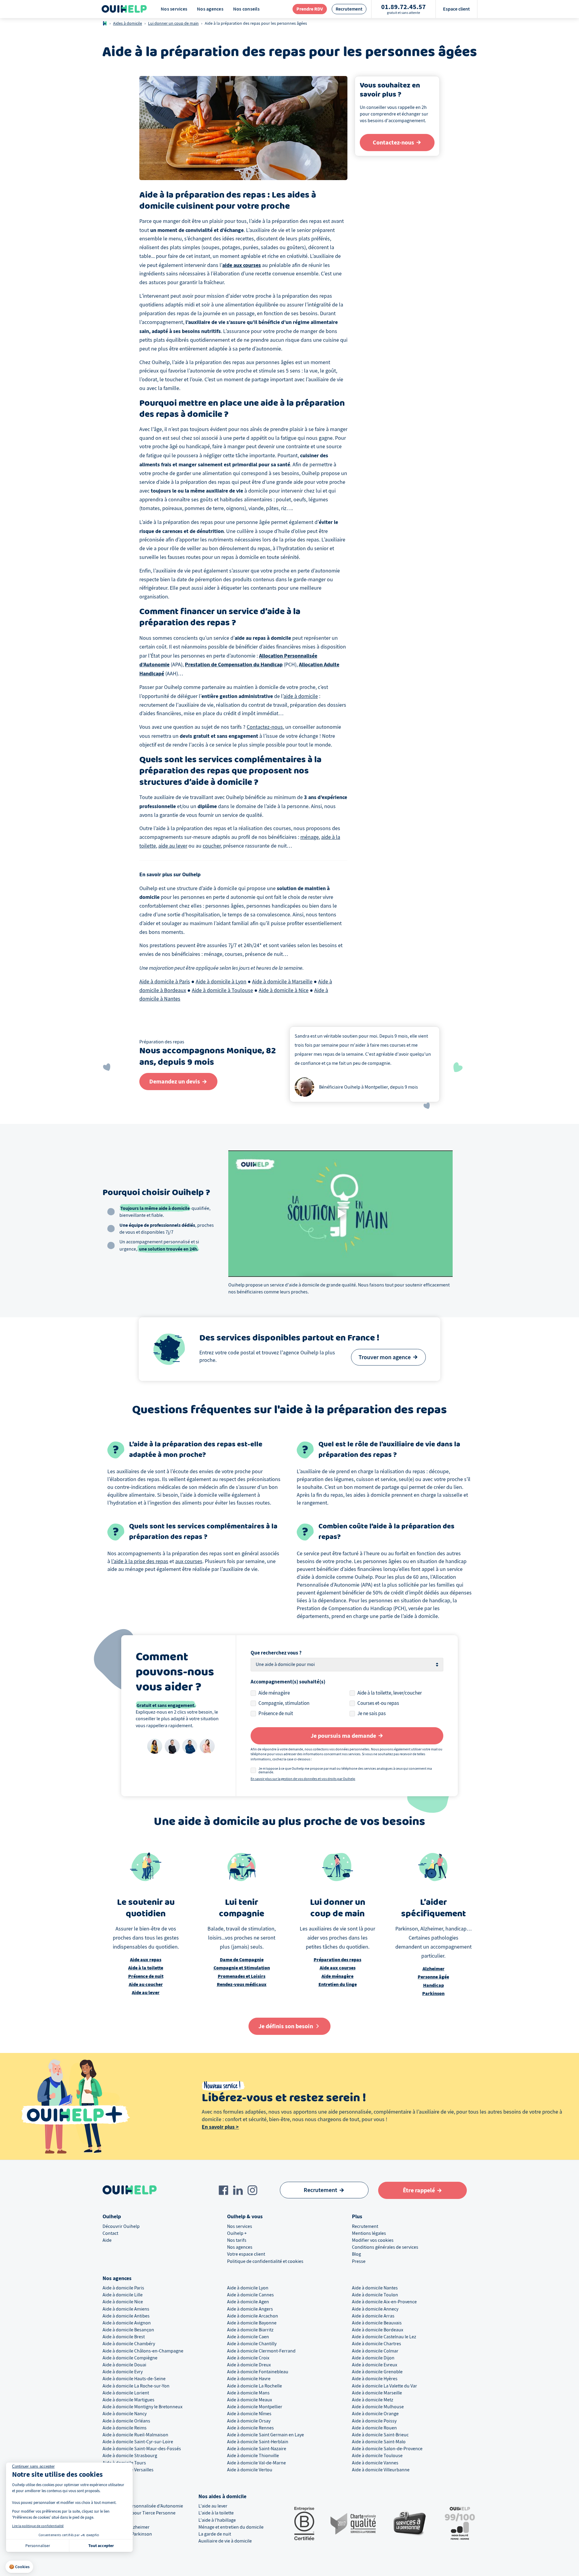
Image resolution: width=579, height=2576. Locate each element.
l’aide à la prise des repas (140, 1561)
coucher (212, 846)
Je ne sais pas (372, 1713)
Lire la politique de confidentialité (38, 2526)
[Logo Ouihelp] (124, 9)
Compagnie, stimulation (284, 1703)
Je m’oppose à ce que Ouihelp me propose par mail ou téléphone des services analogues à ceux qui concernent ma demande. (345, 1770)
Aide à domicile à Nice (284, 990)
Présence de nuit (276, 1713)
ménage (310, 837)
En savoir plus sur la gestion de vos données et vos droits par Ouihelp (303, 1779)
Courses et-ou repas (378, 1703)
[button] (19, 2567)
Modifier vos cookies (373, 2240)
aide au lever (173, 846)
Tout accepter (101, 2546)
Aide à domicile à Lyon (221, 982)
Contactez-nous (265, 727)
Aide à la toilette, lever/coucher (390, 1693)
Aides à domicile (128, 23)
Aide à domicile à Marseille (282, 982)
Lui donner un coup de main (173, 23)
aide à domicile (301, 696)
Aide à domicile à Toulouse (222, 990)
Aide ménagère (274, 1693)
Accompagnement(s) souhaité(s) (288, 1682)
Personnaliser (38, 2546)
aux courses (189, 1561)
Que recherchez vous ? (276, 1653)
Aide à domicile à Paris (165, 982)
